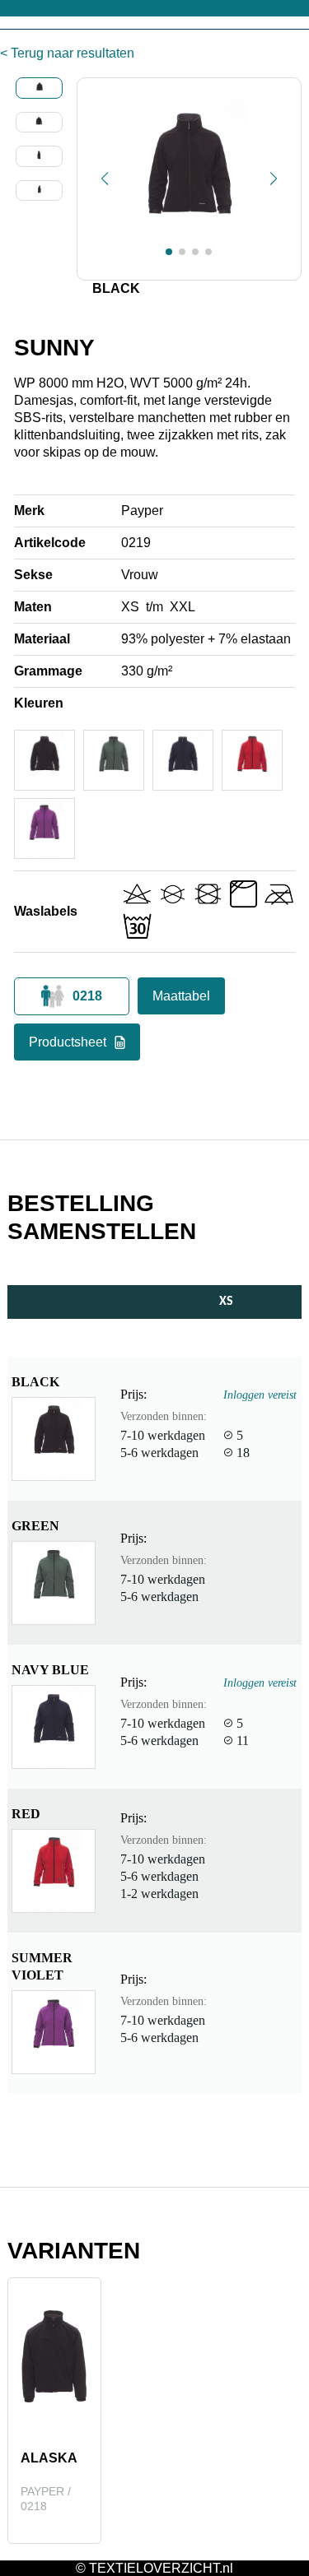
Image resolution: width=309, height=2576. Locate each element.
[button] (105, 179)
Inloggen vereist (260, 1395)
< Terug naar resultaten (67, 53)
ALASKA (49, 2458)
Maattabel (181, 996)
